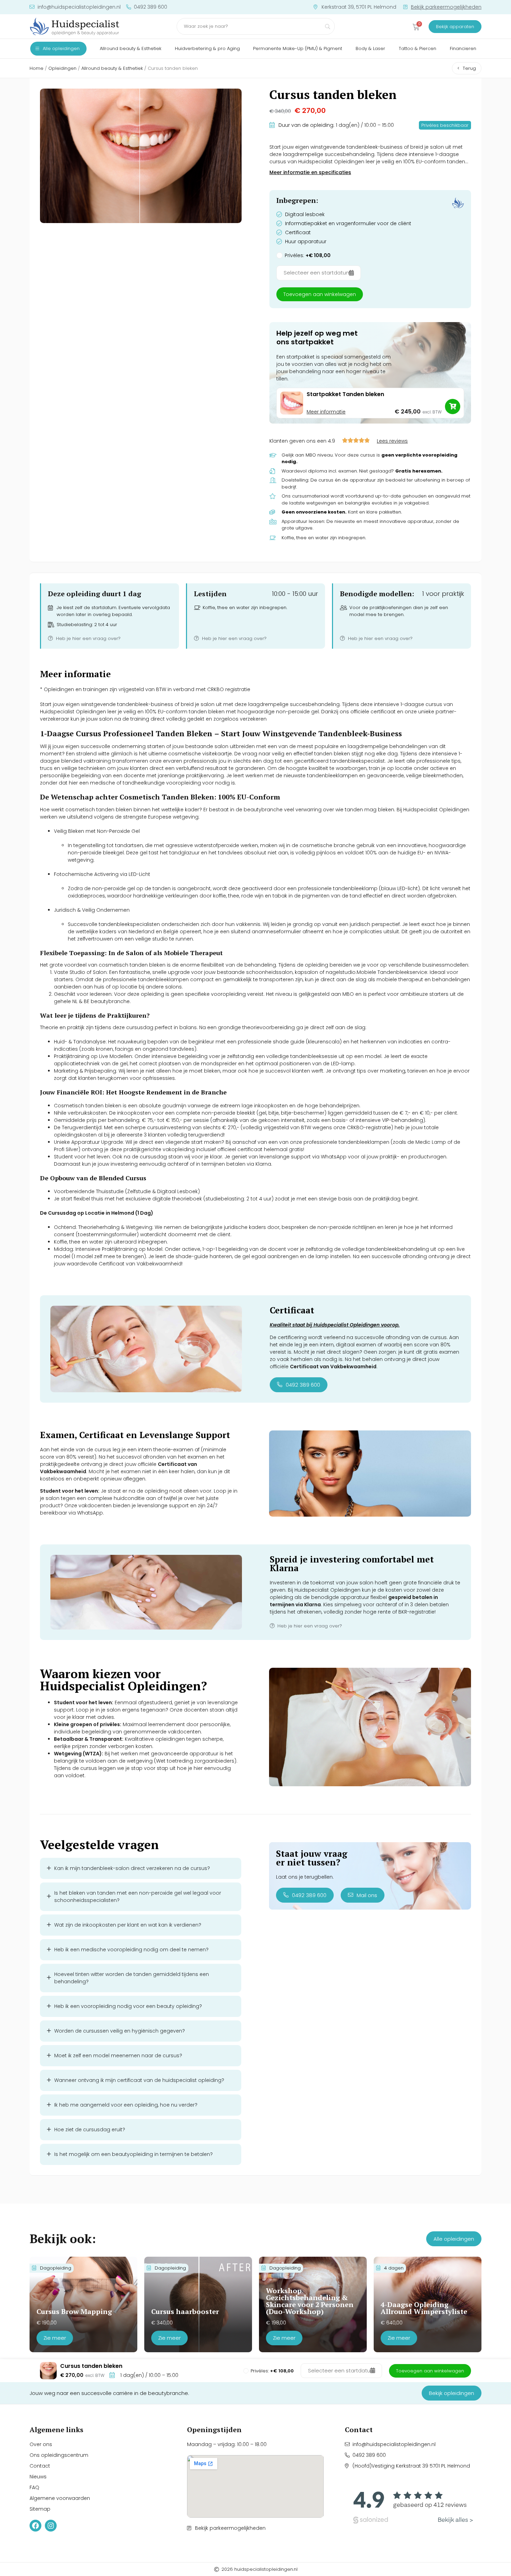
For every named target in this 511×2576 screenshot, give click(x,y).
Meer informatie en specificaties (310, 172)
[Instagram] (51, 2526)
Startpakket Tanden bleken (345, 394)
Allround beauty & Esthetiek (112, 68)
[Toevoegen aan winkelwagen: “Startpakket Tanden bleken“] (453, 407)
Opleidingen (62, 68)
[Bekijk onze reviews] (413, 2505)
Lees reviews (392, 441)
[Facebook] (35, 2526)
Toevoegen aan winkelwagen (320, 294)
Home (36, 68)
